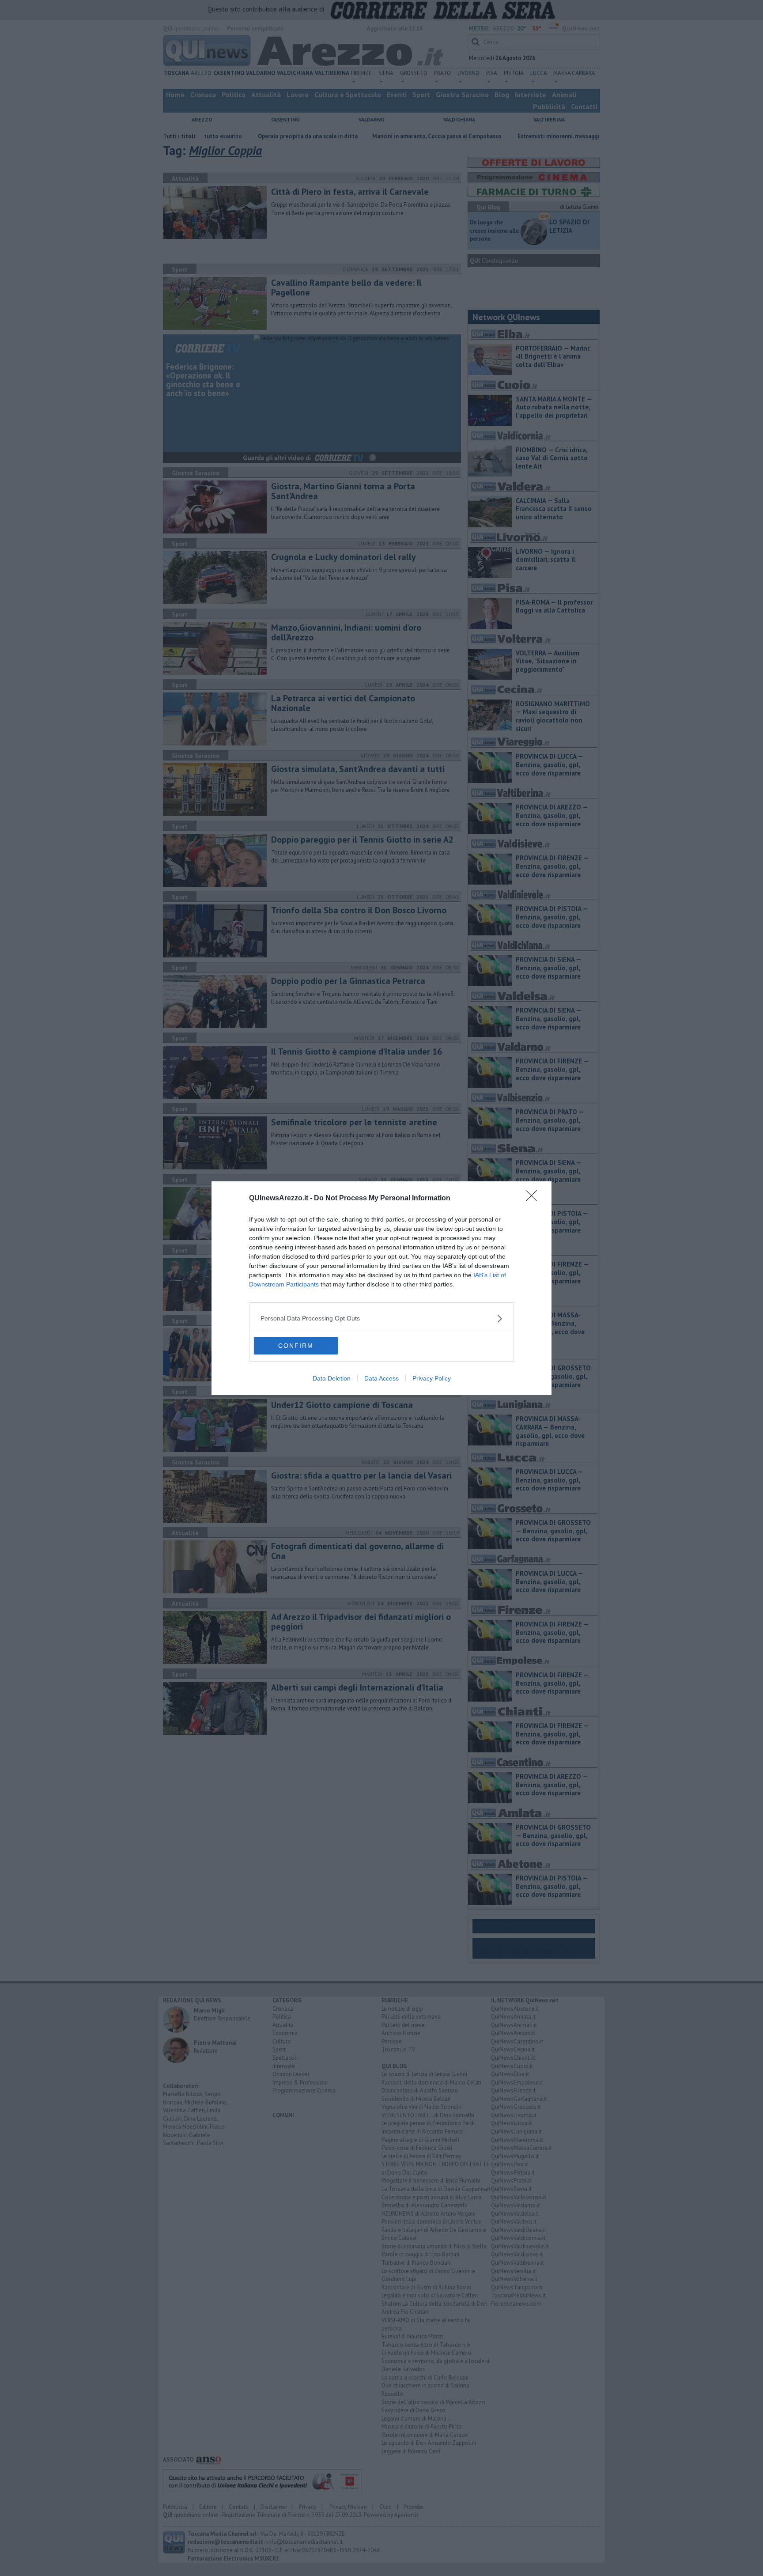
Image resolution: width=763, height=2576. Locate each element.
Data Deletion (332, 1378)
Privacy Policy (432, 1378)
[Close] (534, 1199)
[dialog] (381, 1288)
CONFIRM (296, 1346)
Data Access (381, 1378)
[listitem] (381, 1318)
